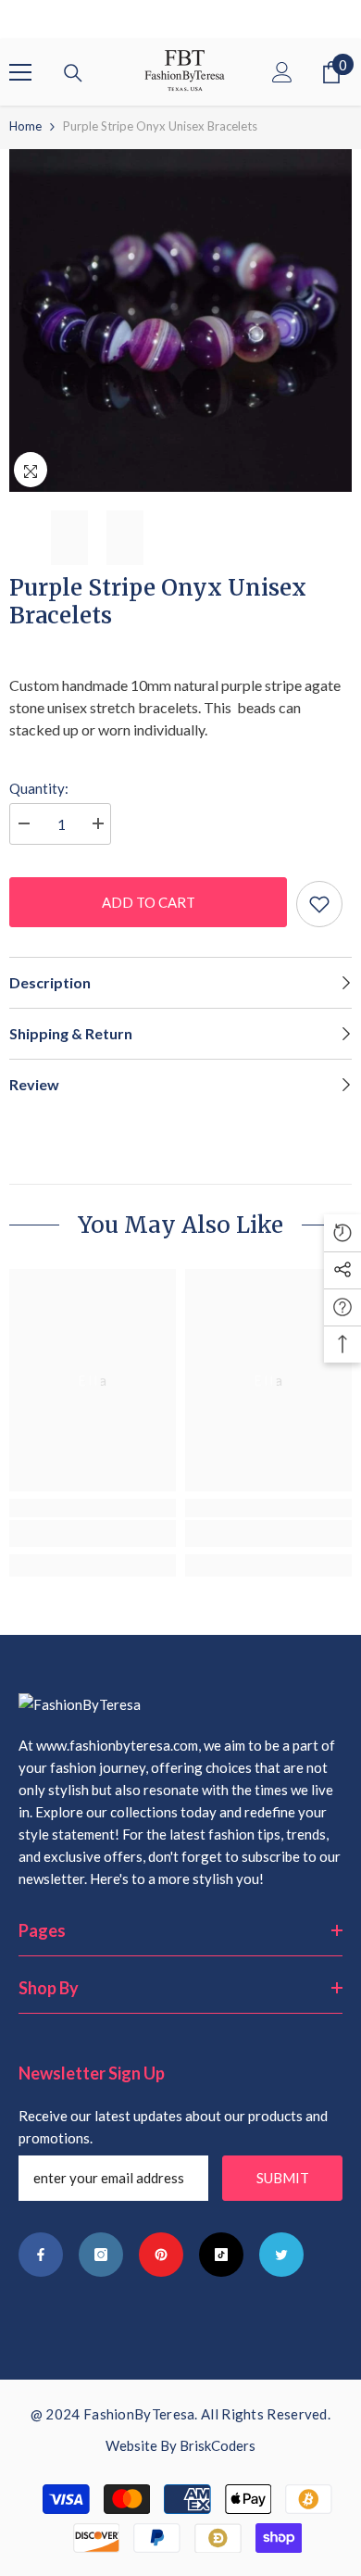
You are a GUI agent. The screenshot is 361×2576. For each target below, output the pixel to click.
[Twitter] (281, 2255)
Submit (283, 2178)
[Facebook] (41, 2255)
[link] (93, 1533)
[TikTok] (221, 2255)
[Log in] (282, 72)
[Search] (73, 73)
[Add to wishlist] (319, 904)
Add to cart (149, 902)
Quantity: (39, 788)
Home (25, 126)
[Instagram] (101, 2255)
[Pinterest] (161, 2255)
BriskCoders (218, 2445)
